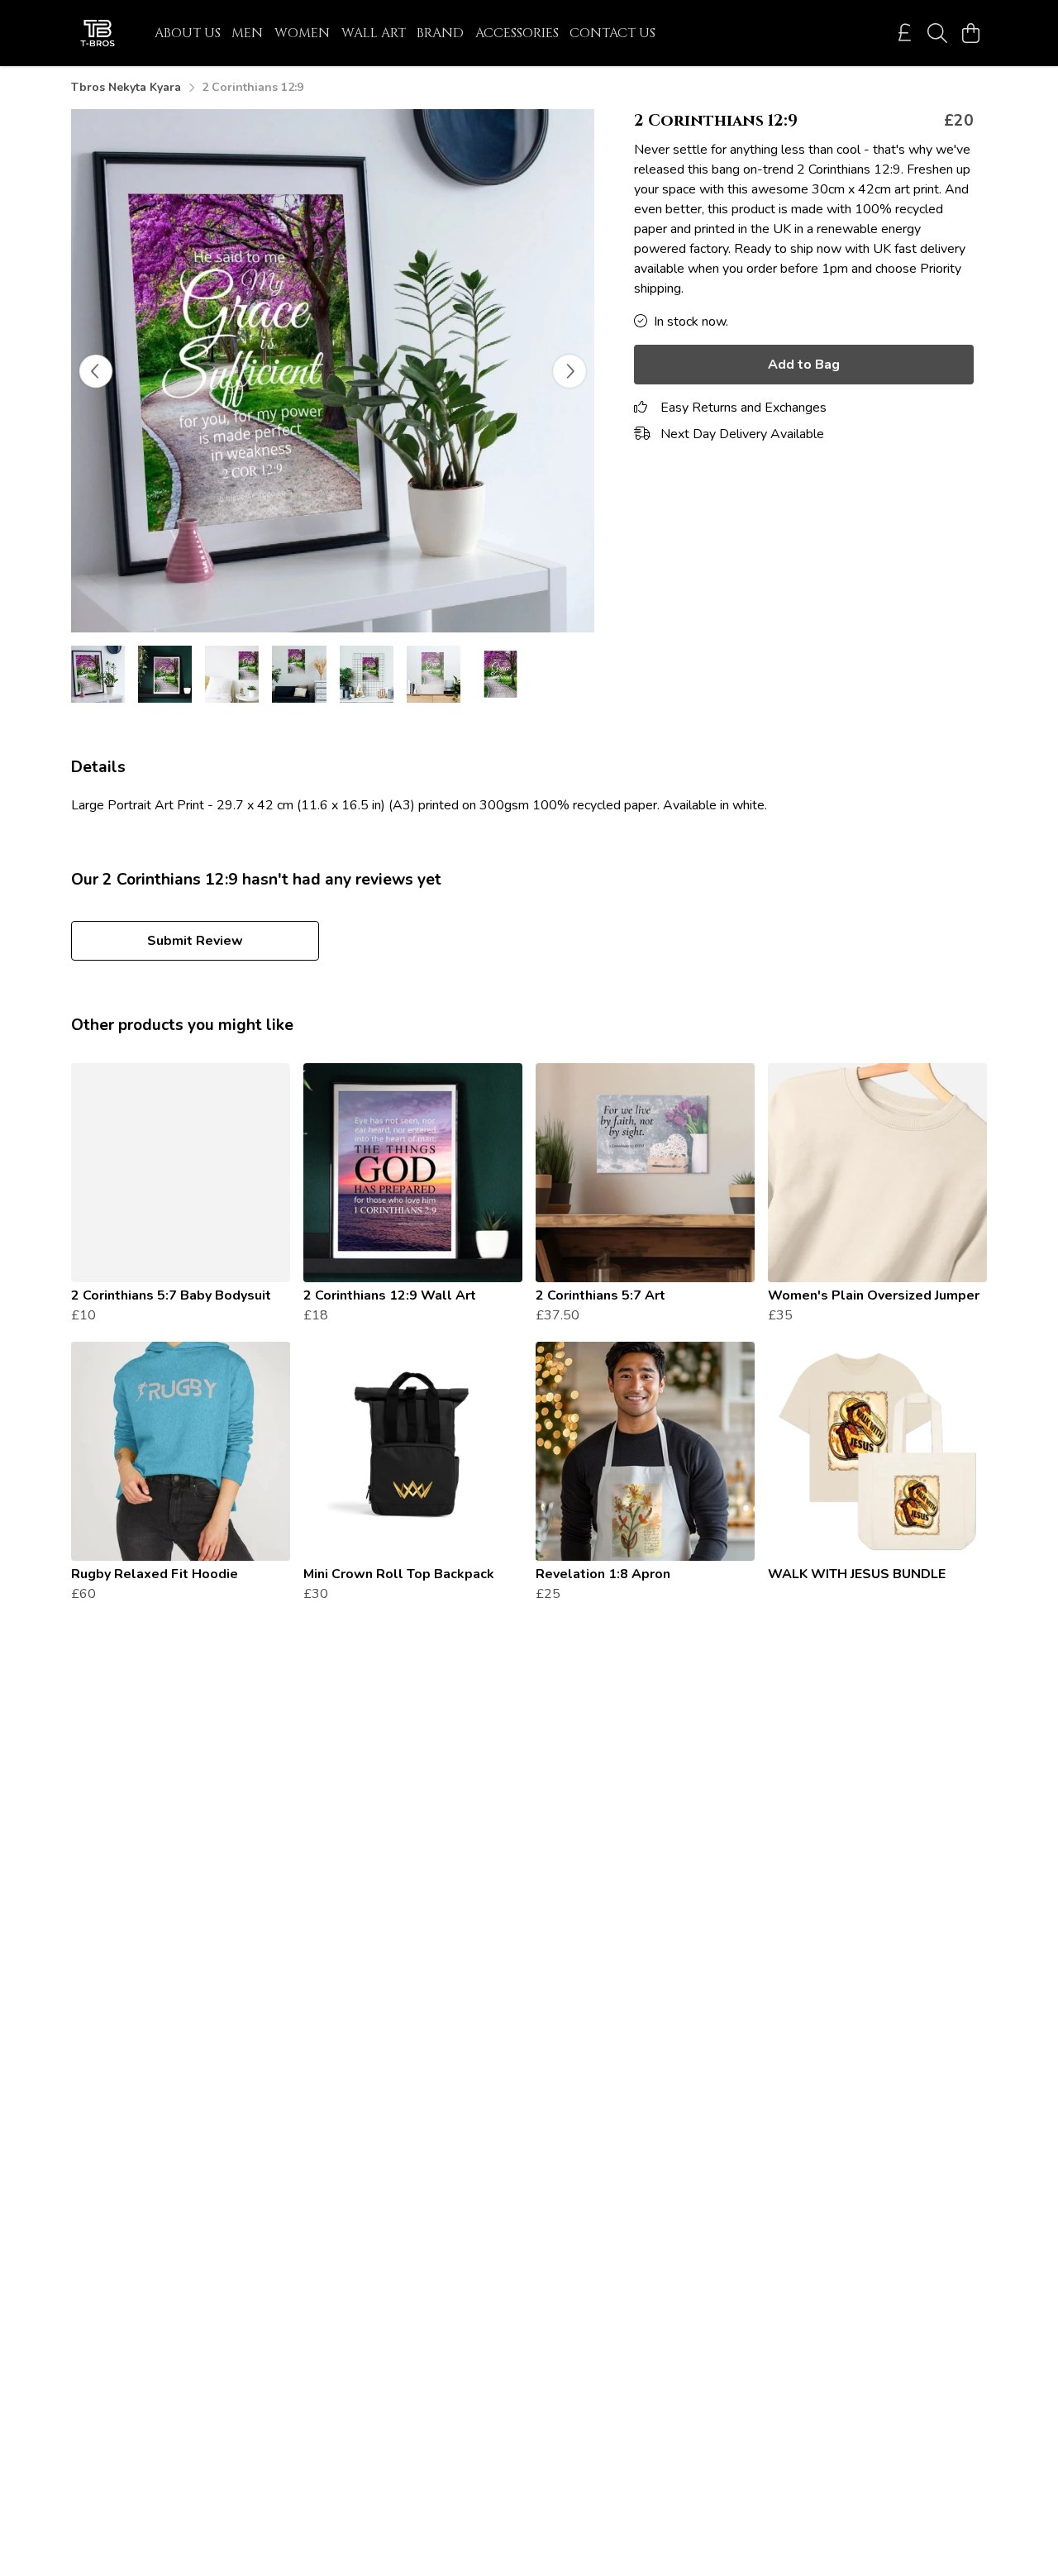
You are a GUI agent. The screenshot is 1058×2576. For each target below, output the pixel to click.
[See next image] (570, 371)
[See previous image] (96, 371)
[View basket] (970, 33)
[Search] (937, 33)
